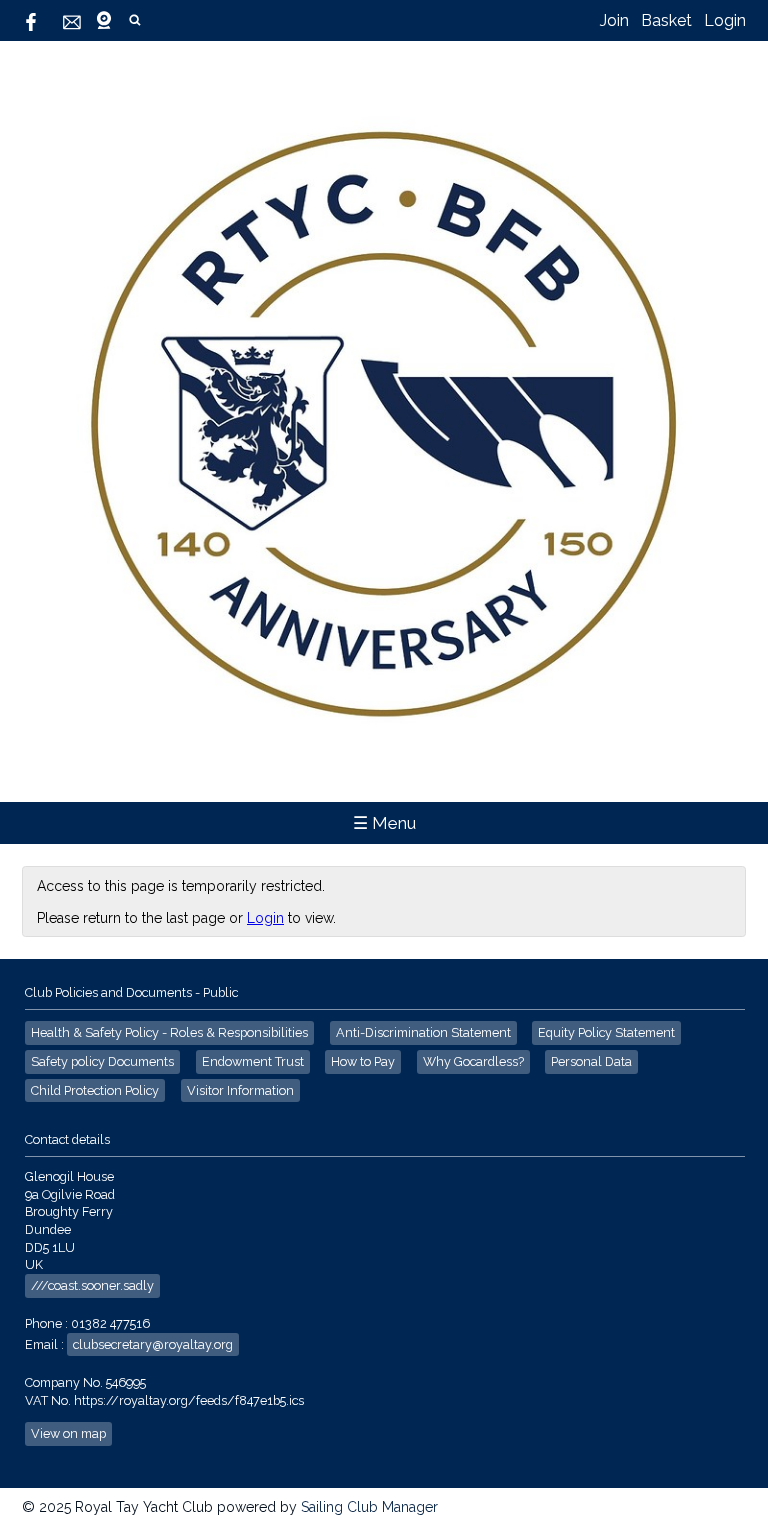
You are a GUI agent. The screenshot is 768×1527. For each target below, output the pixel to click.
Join (614, 20)
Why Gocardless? (473, 1061)
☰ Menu (384, 823)
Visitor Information (240, 1090)
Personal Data (591, 1061)
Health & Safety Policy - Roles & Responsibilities (169, 1032)
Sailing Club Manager (369, 1507)
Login (725, 20)
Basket (666, 20)
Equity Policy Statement (606, 1032)
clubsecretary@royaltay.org (153, 1344)
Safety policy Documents (102, 1061)
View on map (68, 1433)
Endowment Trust (253, 1061)
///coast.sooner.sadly (92, 1285)
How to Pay (363, 1061)
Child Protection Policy (95, 1090)
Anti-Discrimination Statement (423, 1032)
